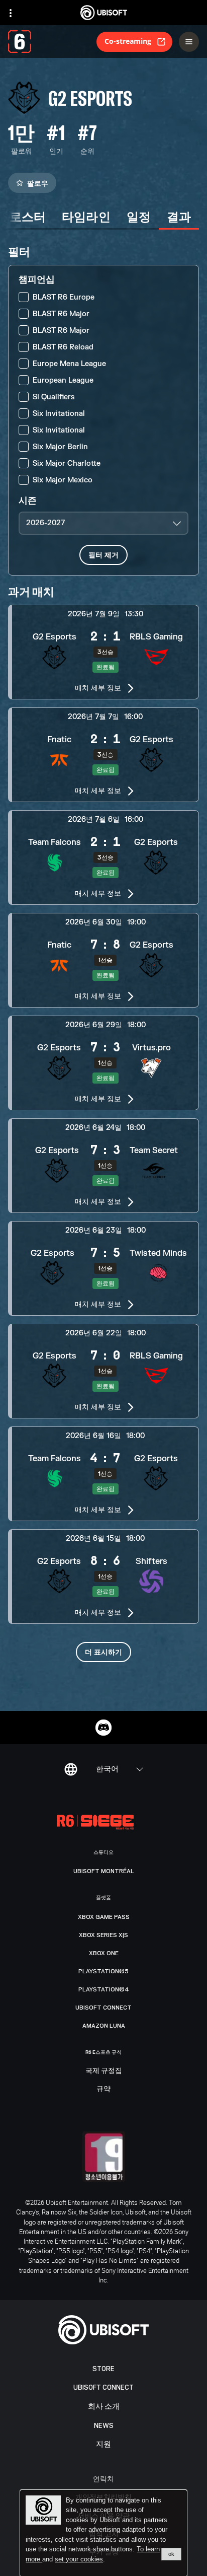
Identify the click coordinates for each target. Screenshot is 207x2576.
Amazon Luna (104, 2026)
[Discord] (103, 1728)
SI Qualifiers (54, 397)
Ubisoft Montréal (104, 1871)
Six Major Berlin (60, 447)
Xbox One (104, 1953)
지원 (103, 2444)
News (104, 2426)
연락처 (103, 2479)
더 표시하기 (103, 1652)
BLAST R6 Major (61, 314)
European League (63, 380)
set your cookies (79, 2559)
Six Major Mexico (63, 480)
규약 (103, 2089)
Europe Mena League (69, 364)
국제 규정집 (104, 2071)
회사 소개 (104, 2407)
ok (171, 2554)
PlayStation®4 (104, 1989)
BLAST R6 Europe (64, 297)
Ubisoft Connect (103, 2387)
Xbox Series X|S (103, 1935)
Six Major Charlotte (67, 463)
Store (103, 2369)
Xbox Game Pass (104, 1917)
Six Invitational (59, 414)
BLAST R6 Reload (63, 347)
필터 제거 (103, 555)
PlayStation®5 (103, 1971)
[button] (103, 652)
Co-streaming (128, 41)
